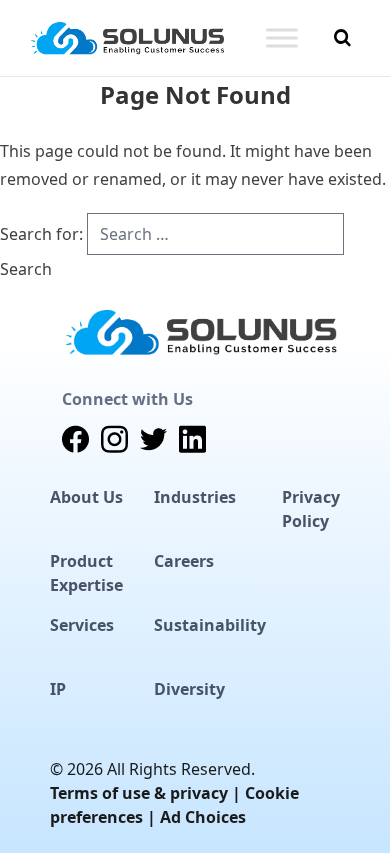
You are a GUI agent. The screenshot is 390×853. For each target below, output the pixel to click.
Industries (195, 497)
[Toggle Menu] (282, 37)
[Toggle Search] (342, 38)
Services (82, 625)
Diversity (189, 689)
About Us (86, 497)
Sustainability (210, 625)
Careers (184, 561)
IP (58, 689)
